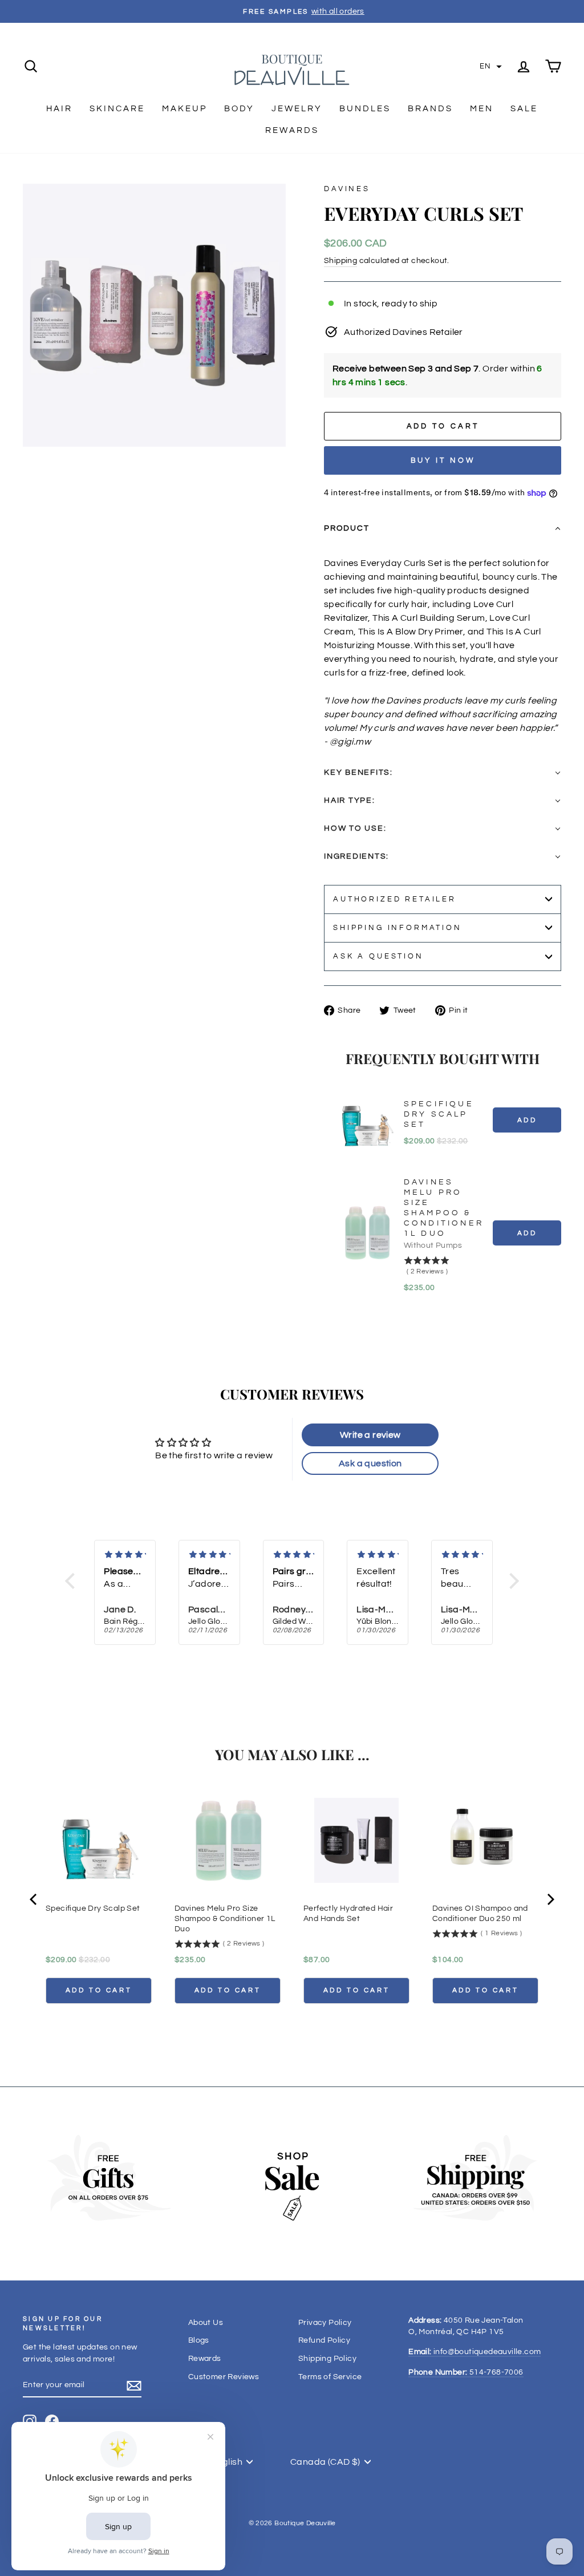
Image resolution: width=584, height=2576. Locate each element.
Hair (59, 109)
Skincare (117, 109)
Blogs (199, 2340)
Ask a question (378, 957)
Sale (524, 109)
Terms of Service (330, 2377)
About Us (206, 2323)
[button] (491, 67)
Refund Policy (324, 2340)
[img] (125, 1555)
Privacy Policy (325, 2323)
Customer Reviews (224, 2377)
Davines (347, 189)
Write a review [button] (370, 1435)
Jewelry (297, 109)
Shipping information (398, 928)
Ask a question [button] (370, 1463)
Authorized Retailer (395, 899)
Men (482, 109)
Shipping (340, 261)
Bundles (365, 109)
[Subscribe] (134, 2386)
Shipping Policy (327, 2359)
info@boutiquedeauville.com (474, 2352)
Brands (430, 109)
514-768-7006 (466, 2372)
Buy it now (443, 460)
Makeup (184, 109)
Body (239, 109)
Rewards (292, 130)
